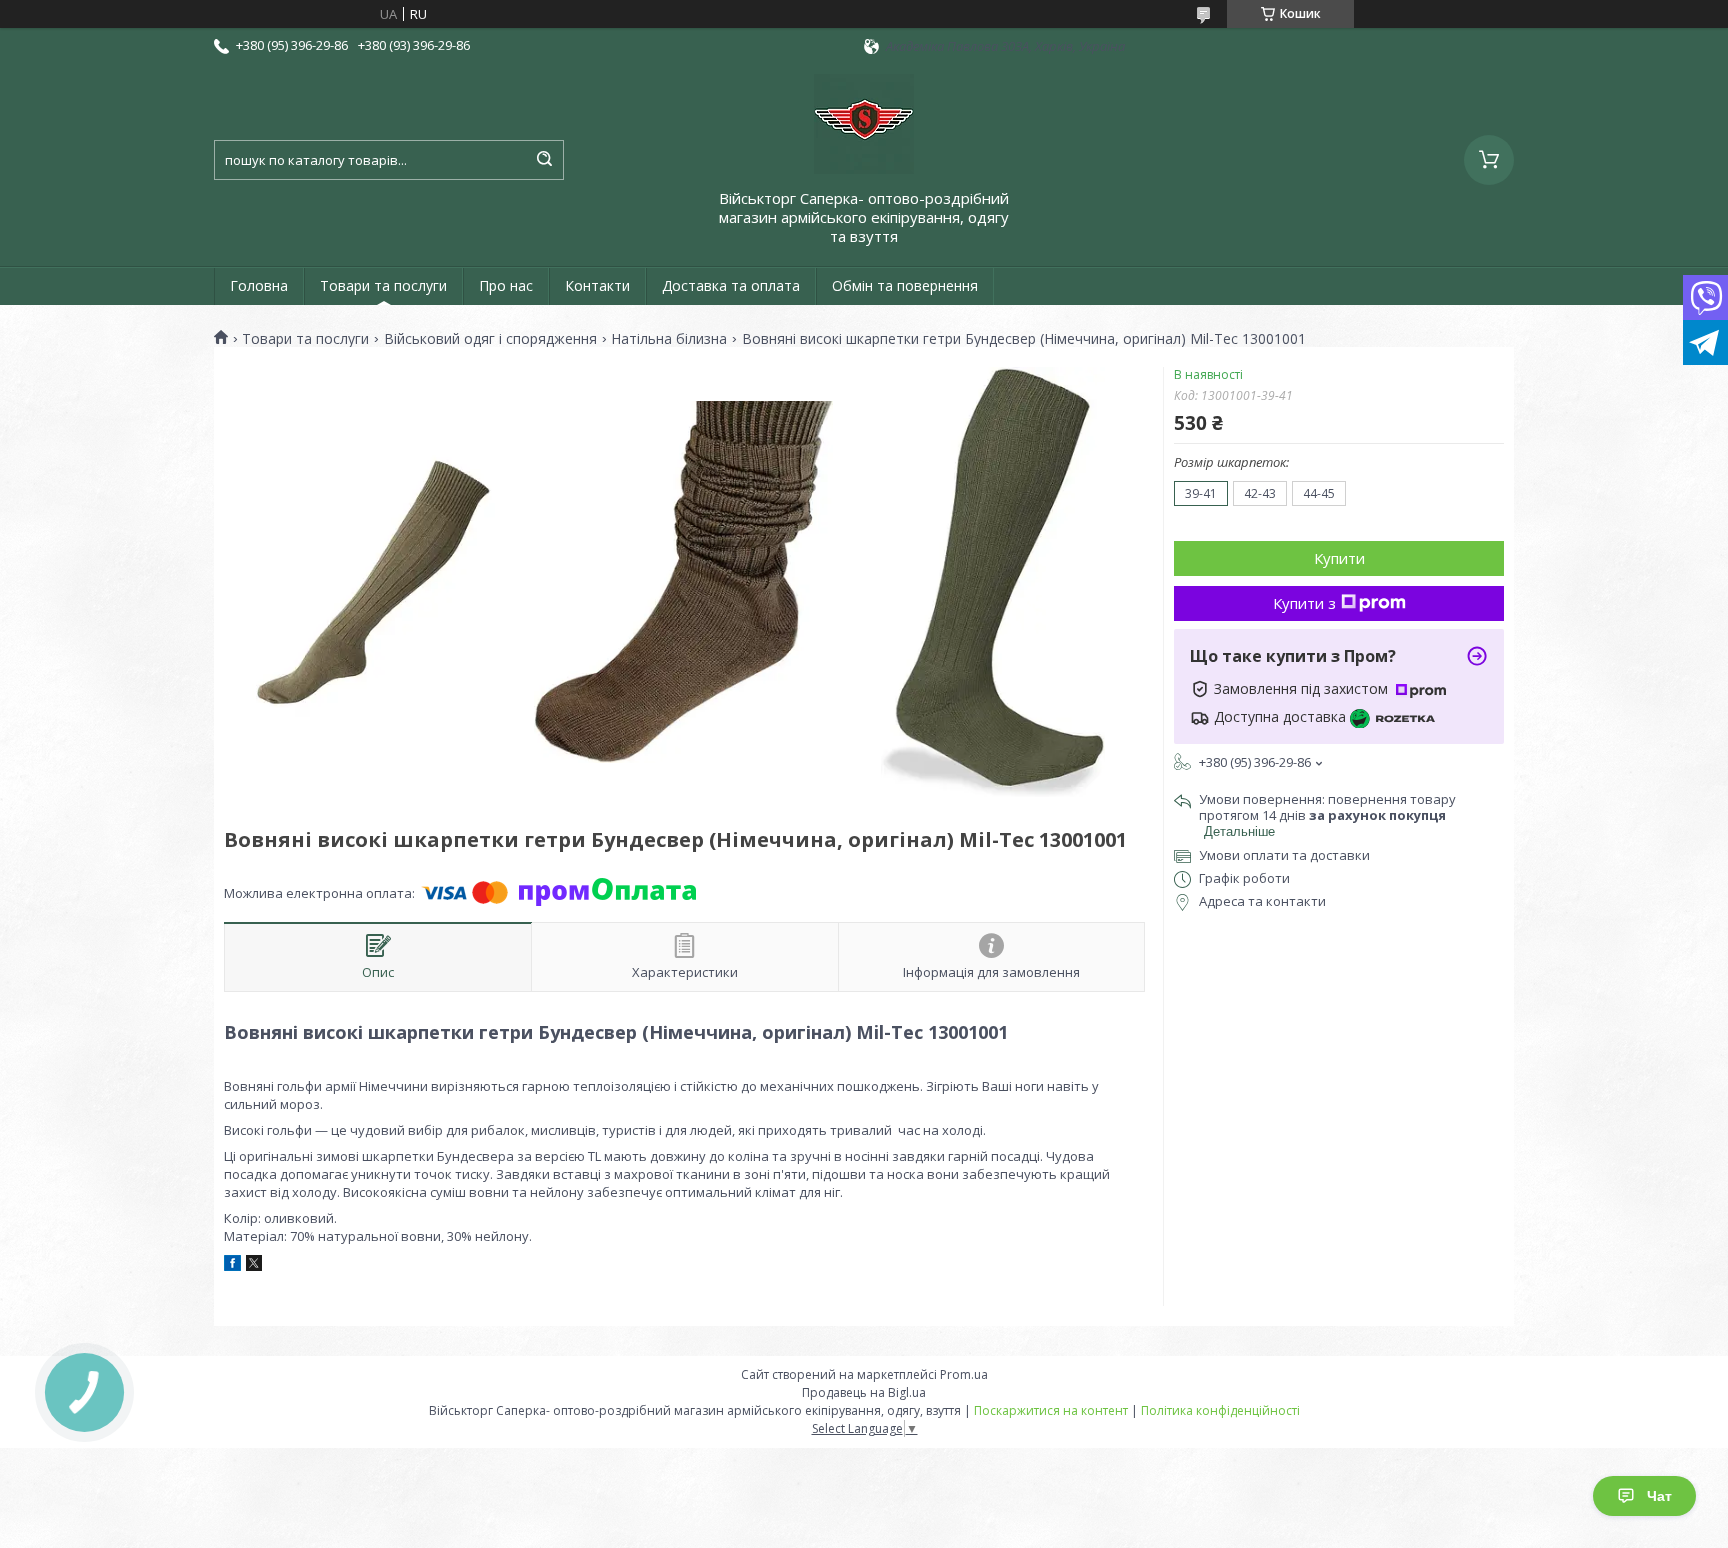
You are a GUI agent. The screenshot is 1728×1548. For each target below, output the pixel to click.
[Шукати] (544, 160)
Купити (1339, 558)
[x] (254, 1266)
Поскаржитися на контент (1051, 1410)
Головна (259, 285)
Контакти (597, 285)
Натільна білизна (669, 339)
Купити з (1304, 603)
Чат (1659, 1496)
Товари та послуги (383, 285)
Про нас (506, 285)
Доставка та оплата (731, 285)
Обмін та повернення (905, 285)
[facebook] (232, 1266)
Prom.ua (964, 1374)
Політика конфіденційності (1220, 1410)
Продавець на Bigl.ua (864, 1392)
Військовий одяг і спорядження (490, 339)
